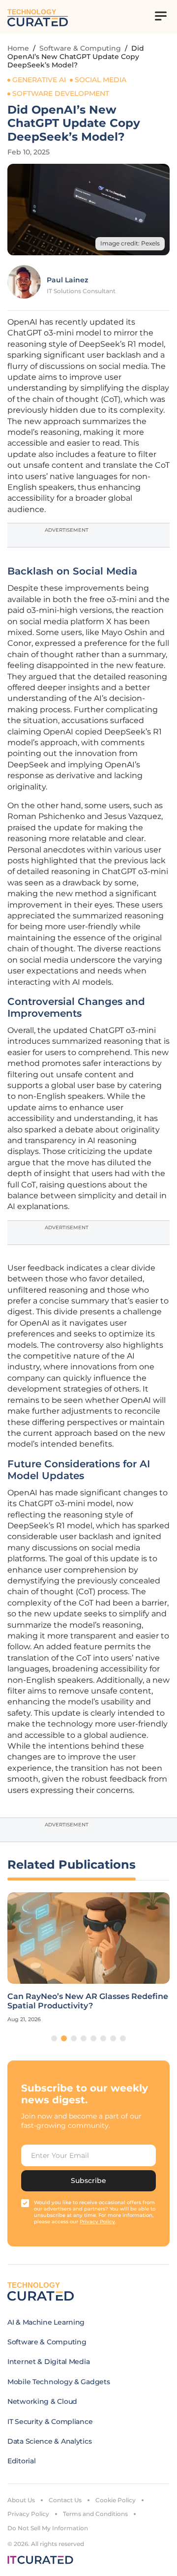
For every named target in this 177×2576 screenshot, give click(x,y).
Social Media (101, 80)
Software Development (61, 93)
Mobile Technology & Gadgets (59, 2382)
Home (18, 48)
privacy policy (97, 2222)
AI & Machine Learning (46, 2322)
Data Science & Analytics (49, 2441)
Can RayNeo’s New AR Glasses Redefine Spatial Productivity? (88, 2001)
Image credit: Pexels (130, 243)
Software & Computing (80, 48)
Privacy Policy (28, 2514)
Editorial (21, 2461)
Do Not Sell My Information (48, 2528)
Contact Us (65, 2500)
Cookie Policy (116, 2500)
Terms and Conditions (95, 2514)
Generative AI (39, 80)
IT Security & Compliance (50, 2422)
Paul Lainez (67, 280)
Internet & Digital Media (48, 2362)
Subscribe (88, 2181)
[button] (54, 2038)
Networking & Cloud (42, 2401)
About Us (21, 2500)
